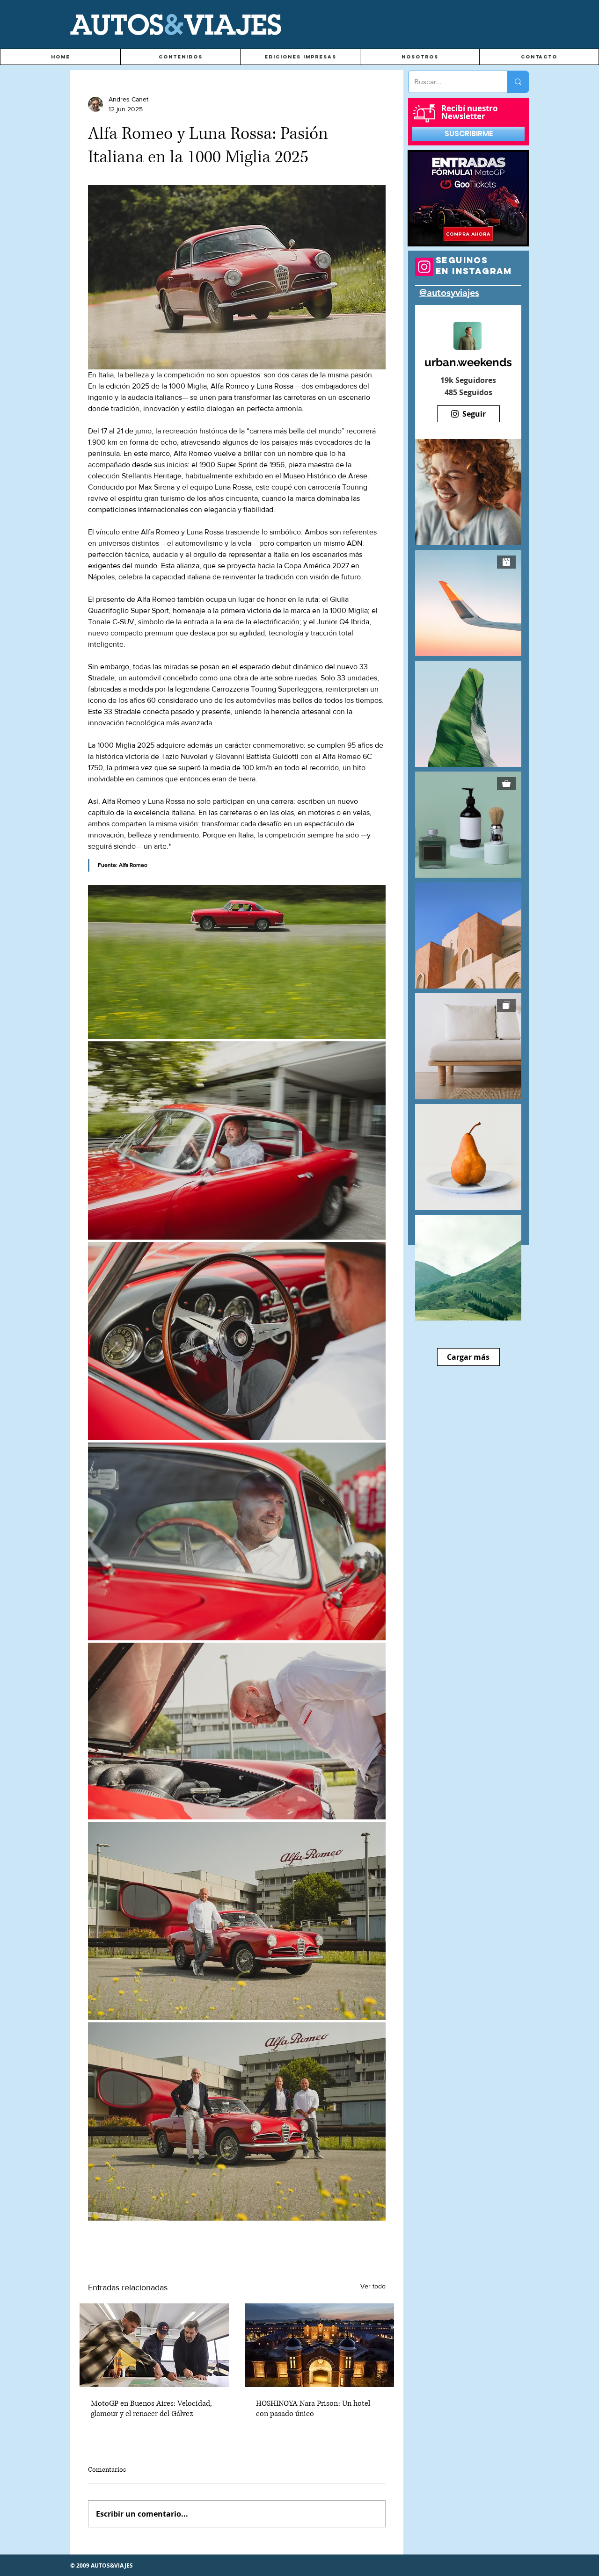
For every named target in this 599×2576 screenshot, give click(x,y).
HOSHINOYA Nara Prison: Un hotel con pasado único (313, 2409)
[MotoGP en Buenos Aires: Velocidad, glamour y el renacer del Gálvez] (154, 2345)
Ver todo (373, 2286)
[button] (180, 57)
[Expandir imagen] (237, 962)
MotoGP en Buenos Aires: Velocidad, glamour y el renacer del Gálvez (151, 2409)
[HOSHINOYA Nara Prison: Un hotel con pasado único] (319, 2345)
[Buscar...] (518, 82)
